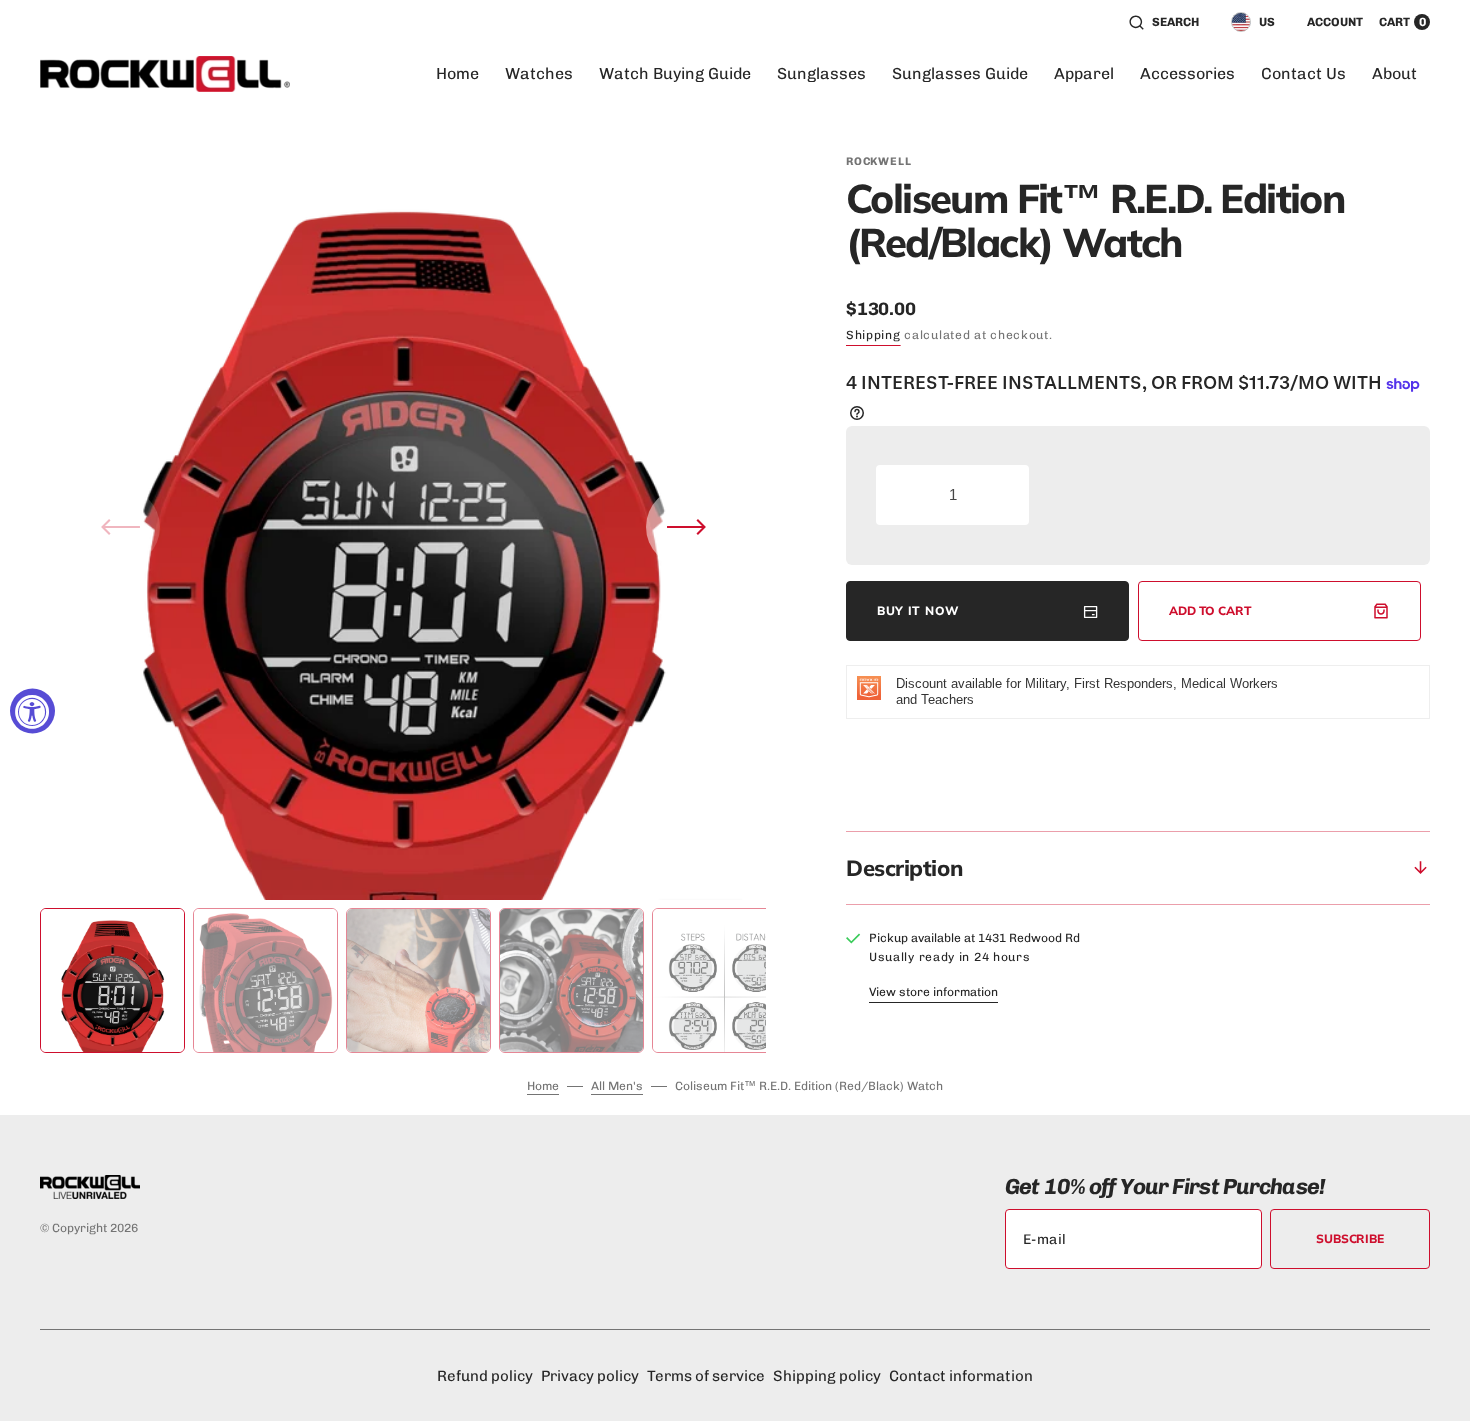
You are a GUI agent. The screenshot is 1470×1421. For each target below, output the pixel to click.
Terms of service (706, 1376)
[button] (1164, 22)
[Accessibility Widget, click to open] (32, 710)
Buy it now (918, 610)
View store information (933, 992)
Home (543, 1086)
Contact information (961, 1376)
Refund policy (485, 1376)
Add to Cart (1210, 610)
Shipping (873, 335)
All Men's (617, 1086)
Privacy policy (590, 1376)
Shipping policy (827, 1376)
